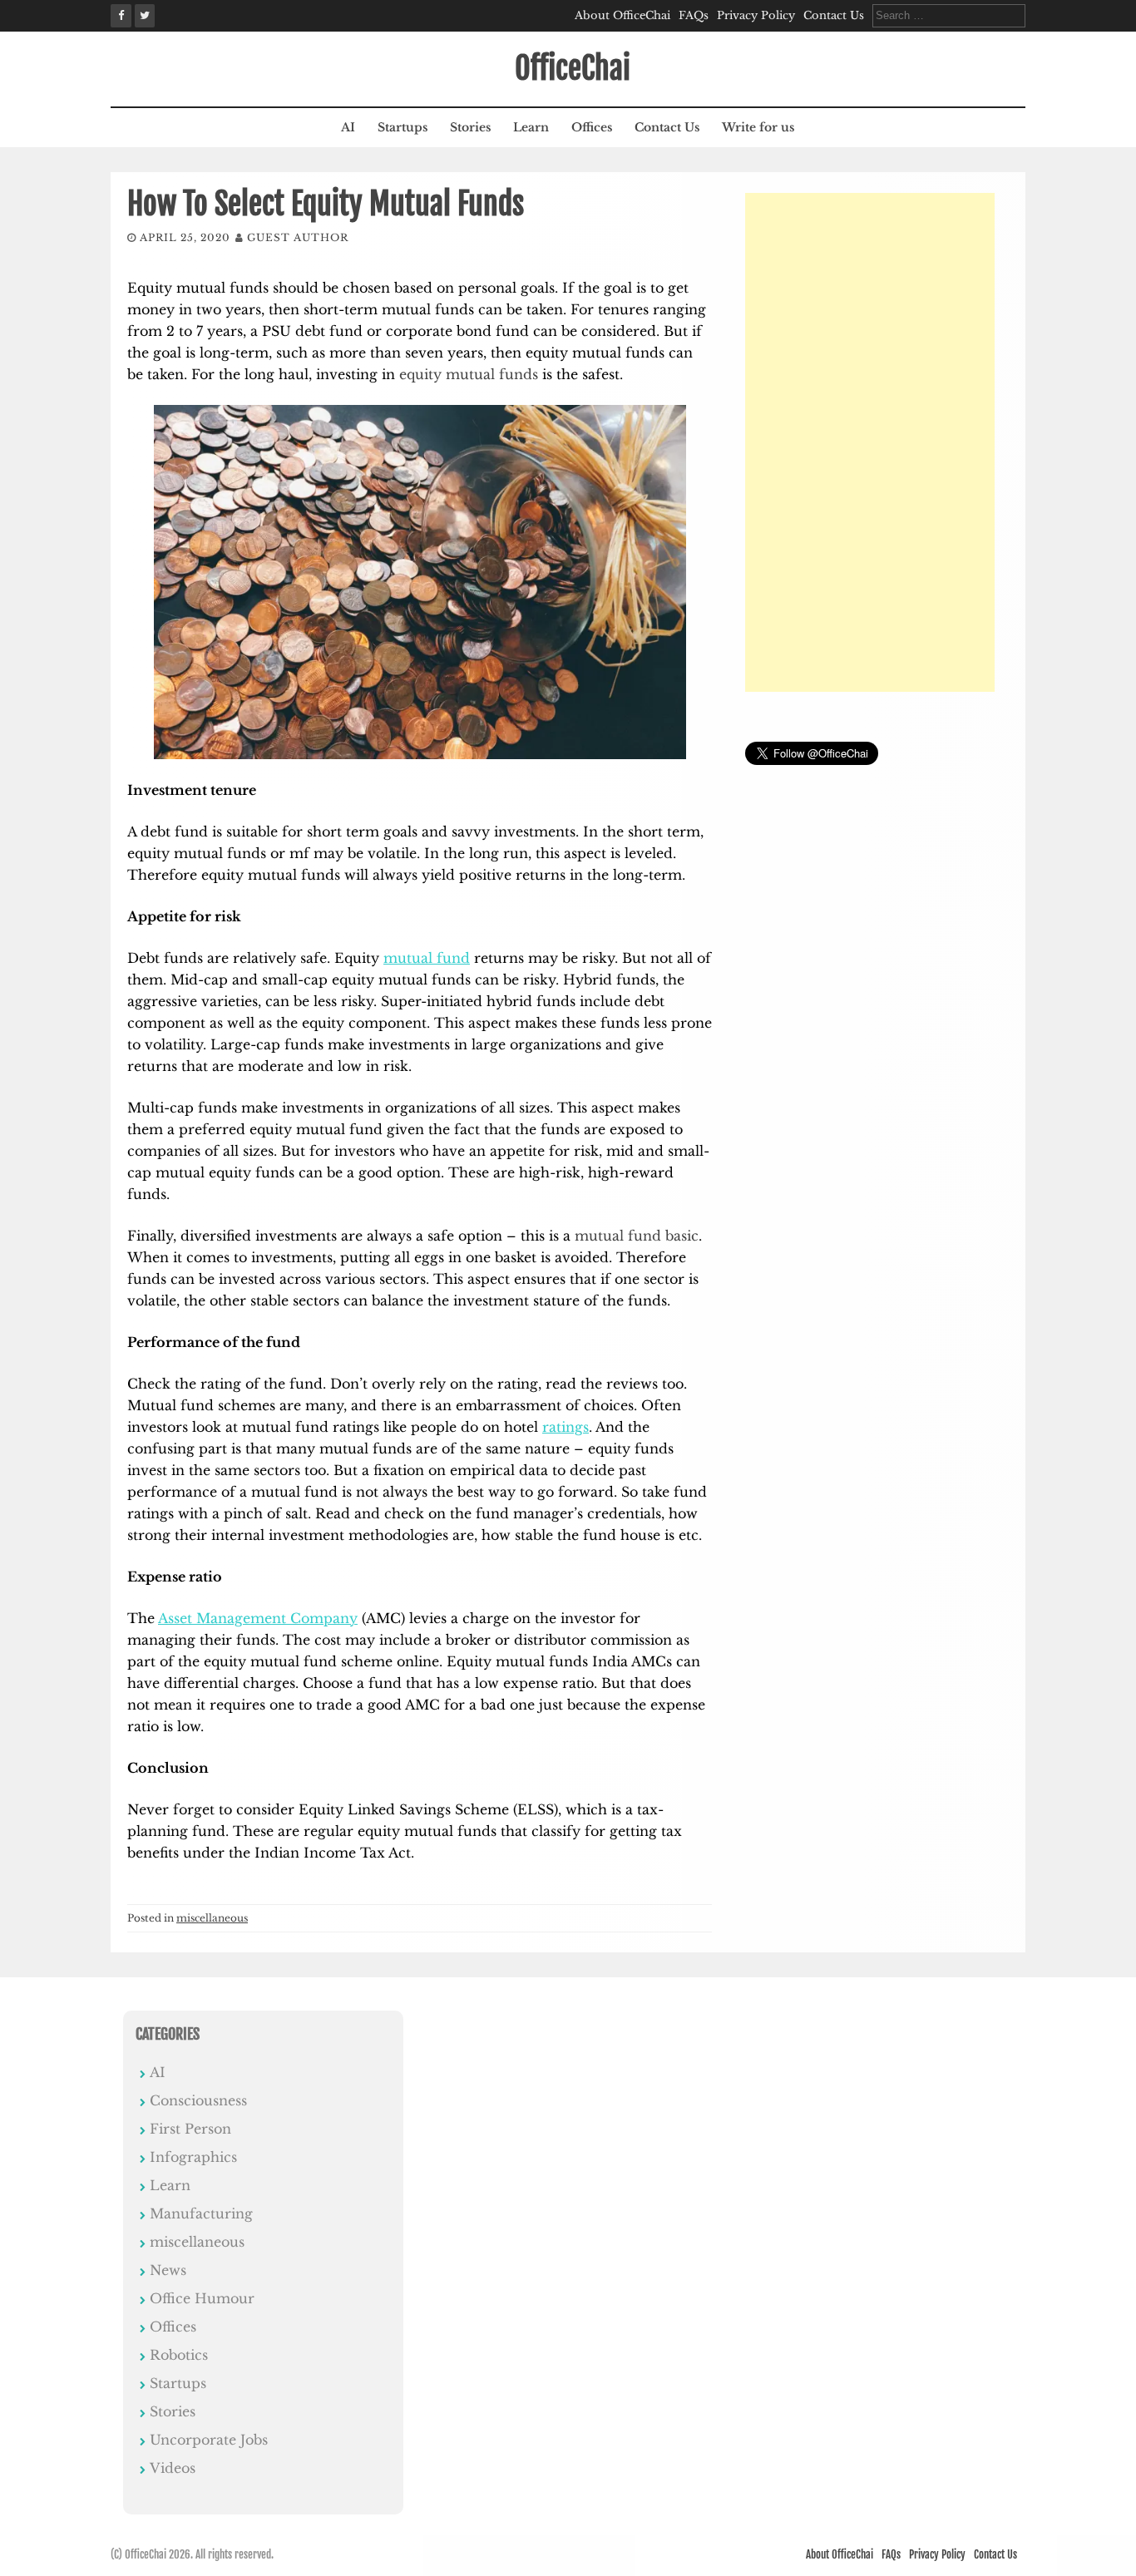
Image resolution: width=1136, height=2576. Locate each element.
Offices (592, 127)
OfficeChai (573, 69)
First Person (190, 2129)
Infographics (193, 2157)
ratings (566, 1427)
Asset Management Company (258, 1618)
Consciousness (198, 2100)
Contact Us (834, 15)
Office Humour (202, 2298)
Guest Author (298, 237)
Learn (531, 127)
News (168, 2270)
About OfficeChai (622, 15)
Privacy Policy (756, 15)
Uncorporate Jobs (209, 2440)
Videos (173, 2468)
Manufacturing (201, 2213)
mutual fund (427, 958)
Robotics (179, 2355)
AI (348, 127)
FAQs (694, 15)
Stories (470, 127)
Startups (403, 127)
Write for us (758, 127)
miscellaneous (212, 1918)
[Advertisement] (870, 442)
